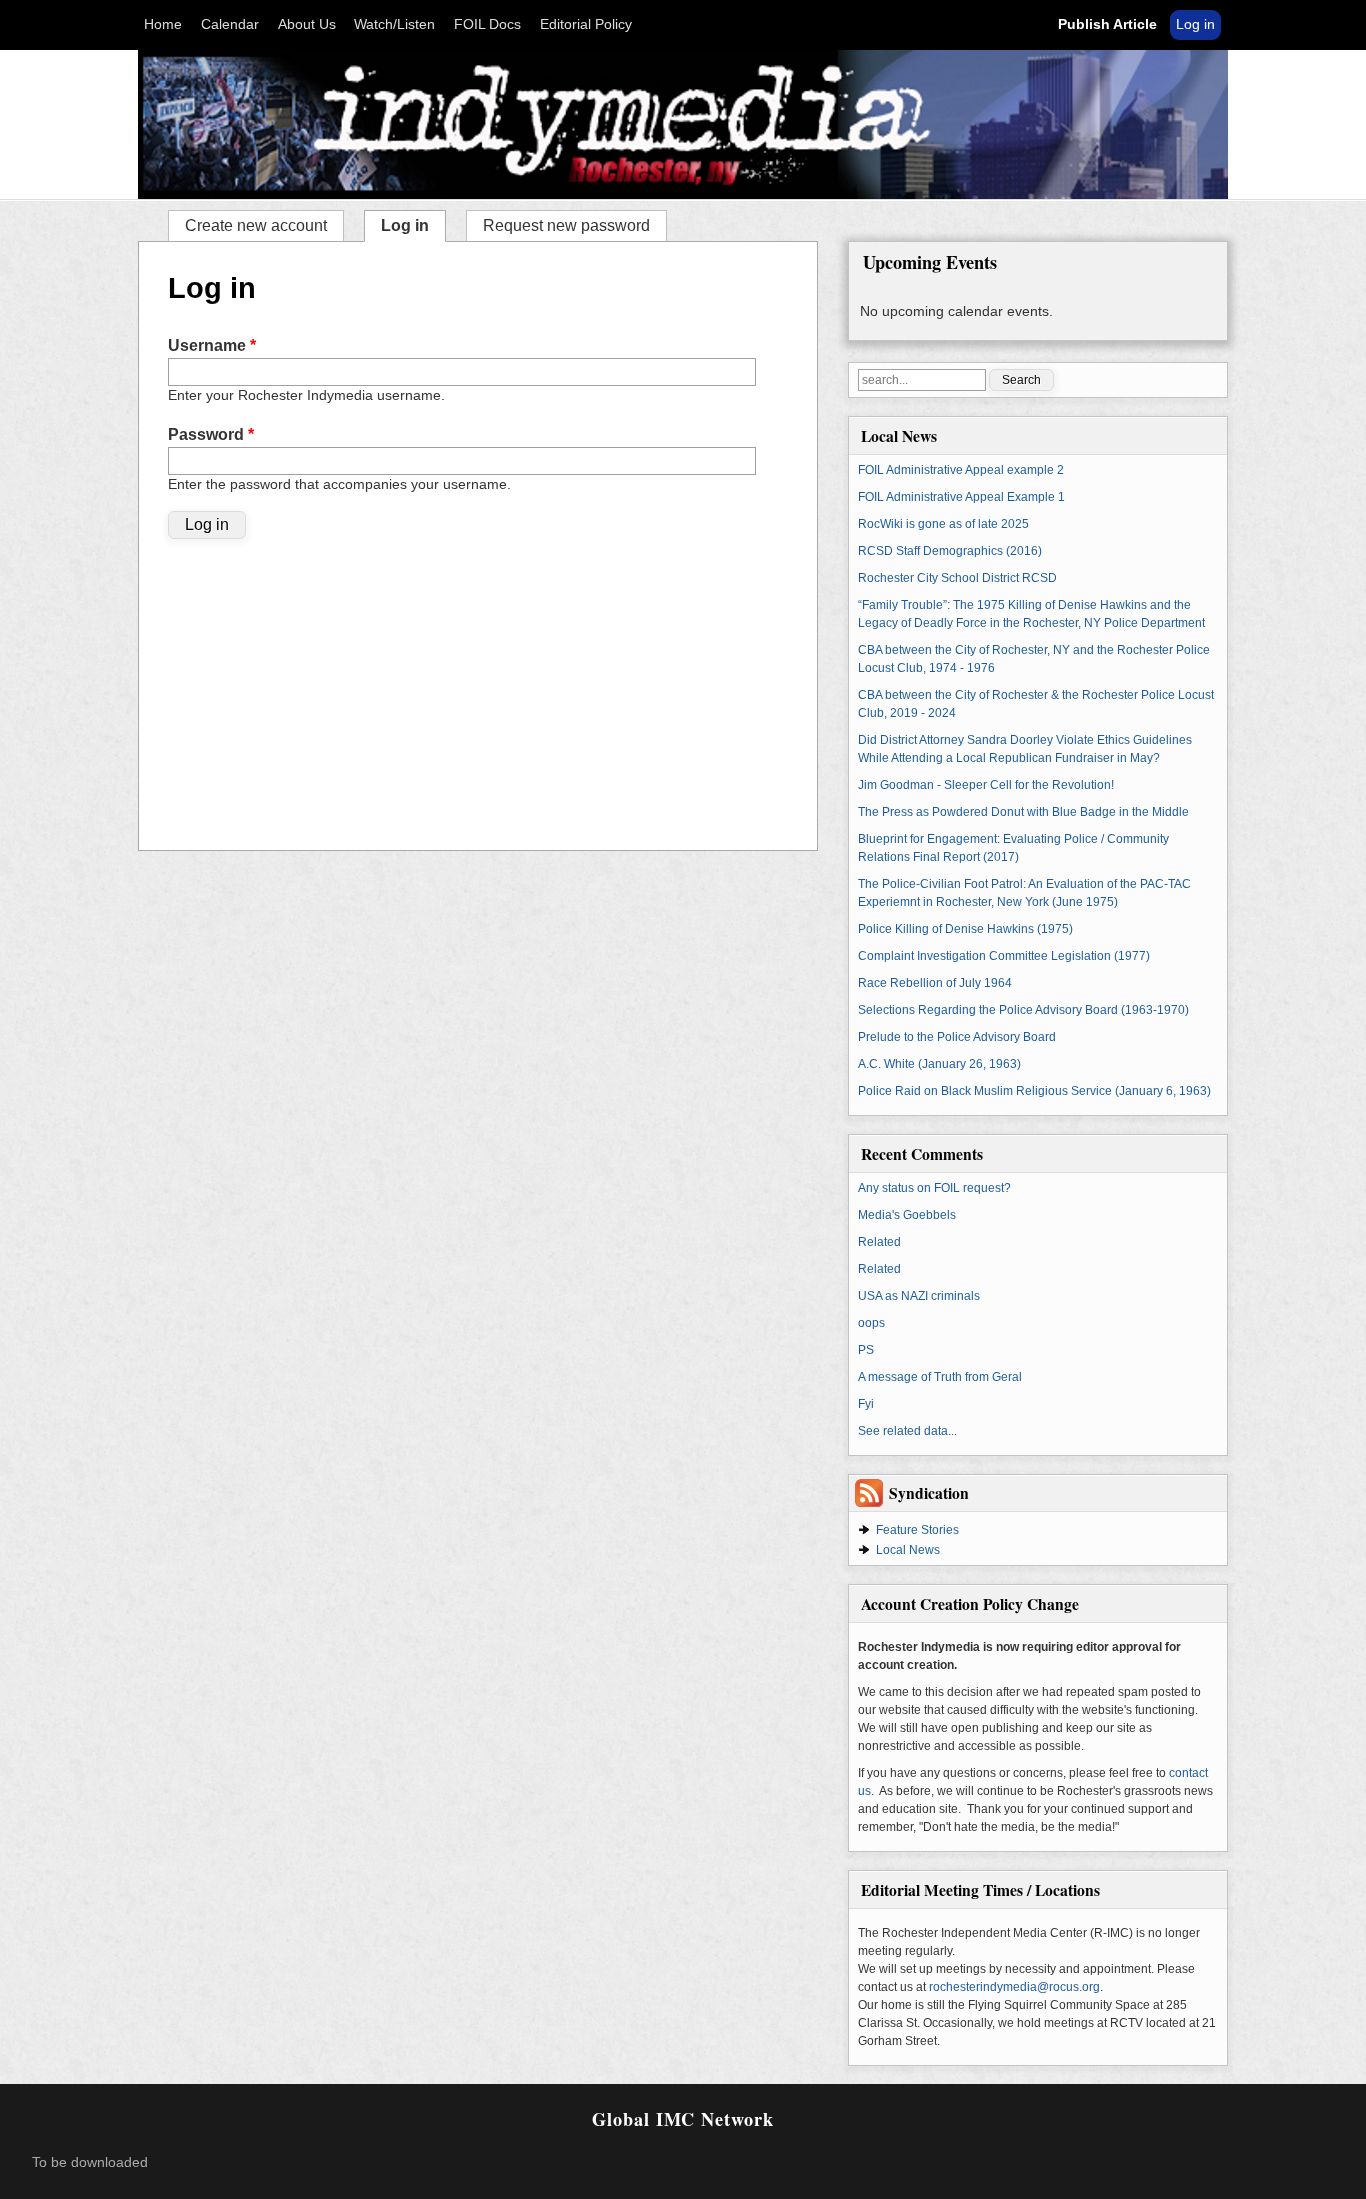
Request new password (566, 225)
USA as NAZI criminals (919, 1296)
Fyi (866, 1404)
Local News (908, 1550)
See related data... (907, 1431)
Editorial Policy (586, 24)
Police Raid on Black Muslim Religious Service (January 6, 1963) (1034, 1091)
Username (212, 345)
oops (871, 1323)
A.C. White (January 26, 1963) (939, 1064)
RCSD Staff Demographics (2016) (950, 551)
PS (866, 1350)
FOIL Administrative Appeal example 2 (961, 470)
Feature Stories (917, 1530)
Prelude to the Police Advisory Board (957, 1037)
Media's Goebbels (907, 1215)
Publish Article (1107, 24)
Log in (1195, 24)
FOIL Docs (487, 24)
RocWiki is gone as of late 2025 (943, 524)
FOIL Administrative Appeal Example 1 (961, 497)
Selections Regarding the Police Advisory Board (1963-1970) (1023, 1010)
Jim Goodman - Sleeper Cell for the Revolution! (986, 785)
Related (879, 1242)
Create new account (256, 225)
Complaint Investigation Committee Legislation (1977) (1004, 956)
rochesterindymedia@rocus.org (1014, 1987)
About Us (307, 24)
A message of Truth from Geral (940, 1377)
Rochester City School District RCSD (957, 578)
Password (211, 434)
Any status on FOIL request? (934, 1188)
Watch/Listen (394, 24)
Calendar (230, 24)
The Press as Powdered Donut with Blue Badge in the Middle (1023, 812)
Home (163, 24)
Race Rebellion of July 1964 (935, 983)
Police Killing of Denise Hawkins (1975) (965, 929)
